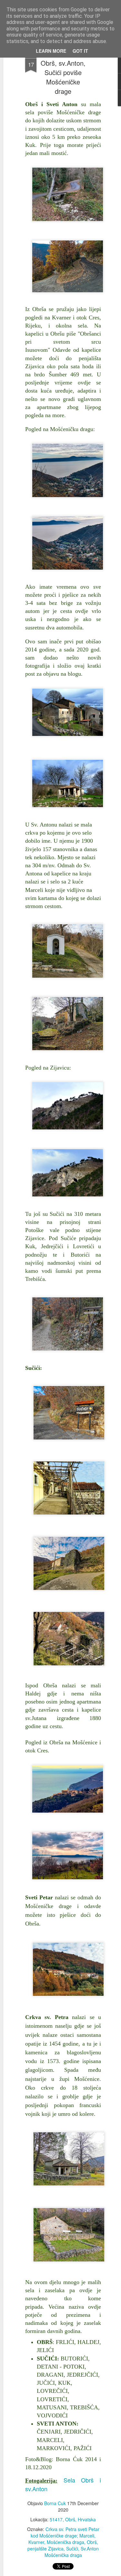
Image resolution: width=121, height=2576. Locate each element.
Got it (80, 51)
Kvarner (36, 2542)
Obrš (92, 2542)
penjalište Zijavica (45, 2548)
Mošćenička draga (66, 2542)
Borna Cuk (55, 2503)
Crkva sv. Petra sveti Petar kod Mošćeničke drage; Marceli (65, 2532)
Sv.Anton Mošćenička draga (72, 2552)
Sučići (72, 2548)
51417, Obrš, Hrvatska (73, 2519)
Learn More (51, 51)
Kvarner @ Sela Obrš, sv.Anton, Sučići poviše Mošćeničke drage (63, 72)
